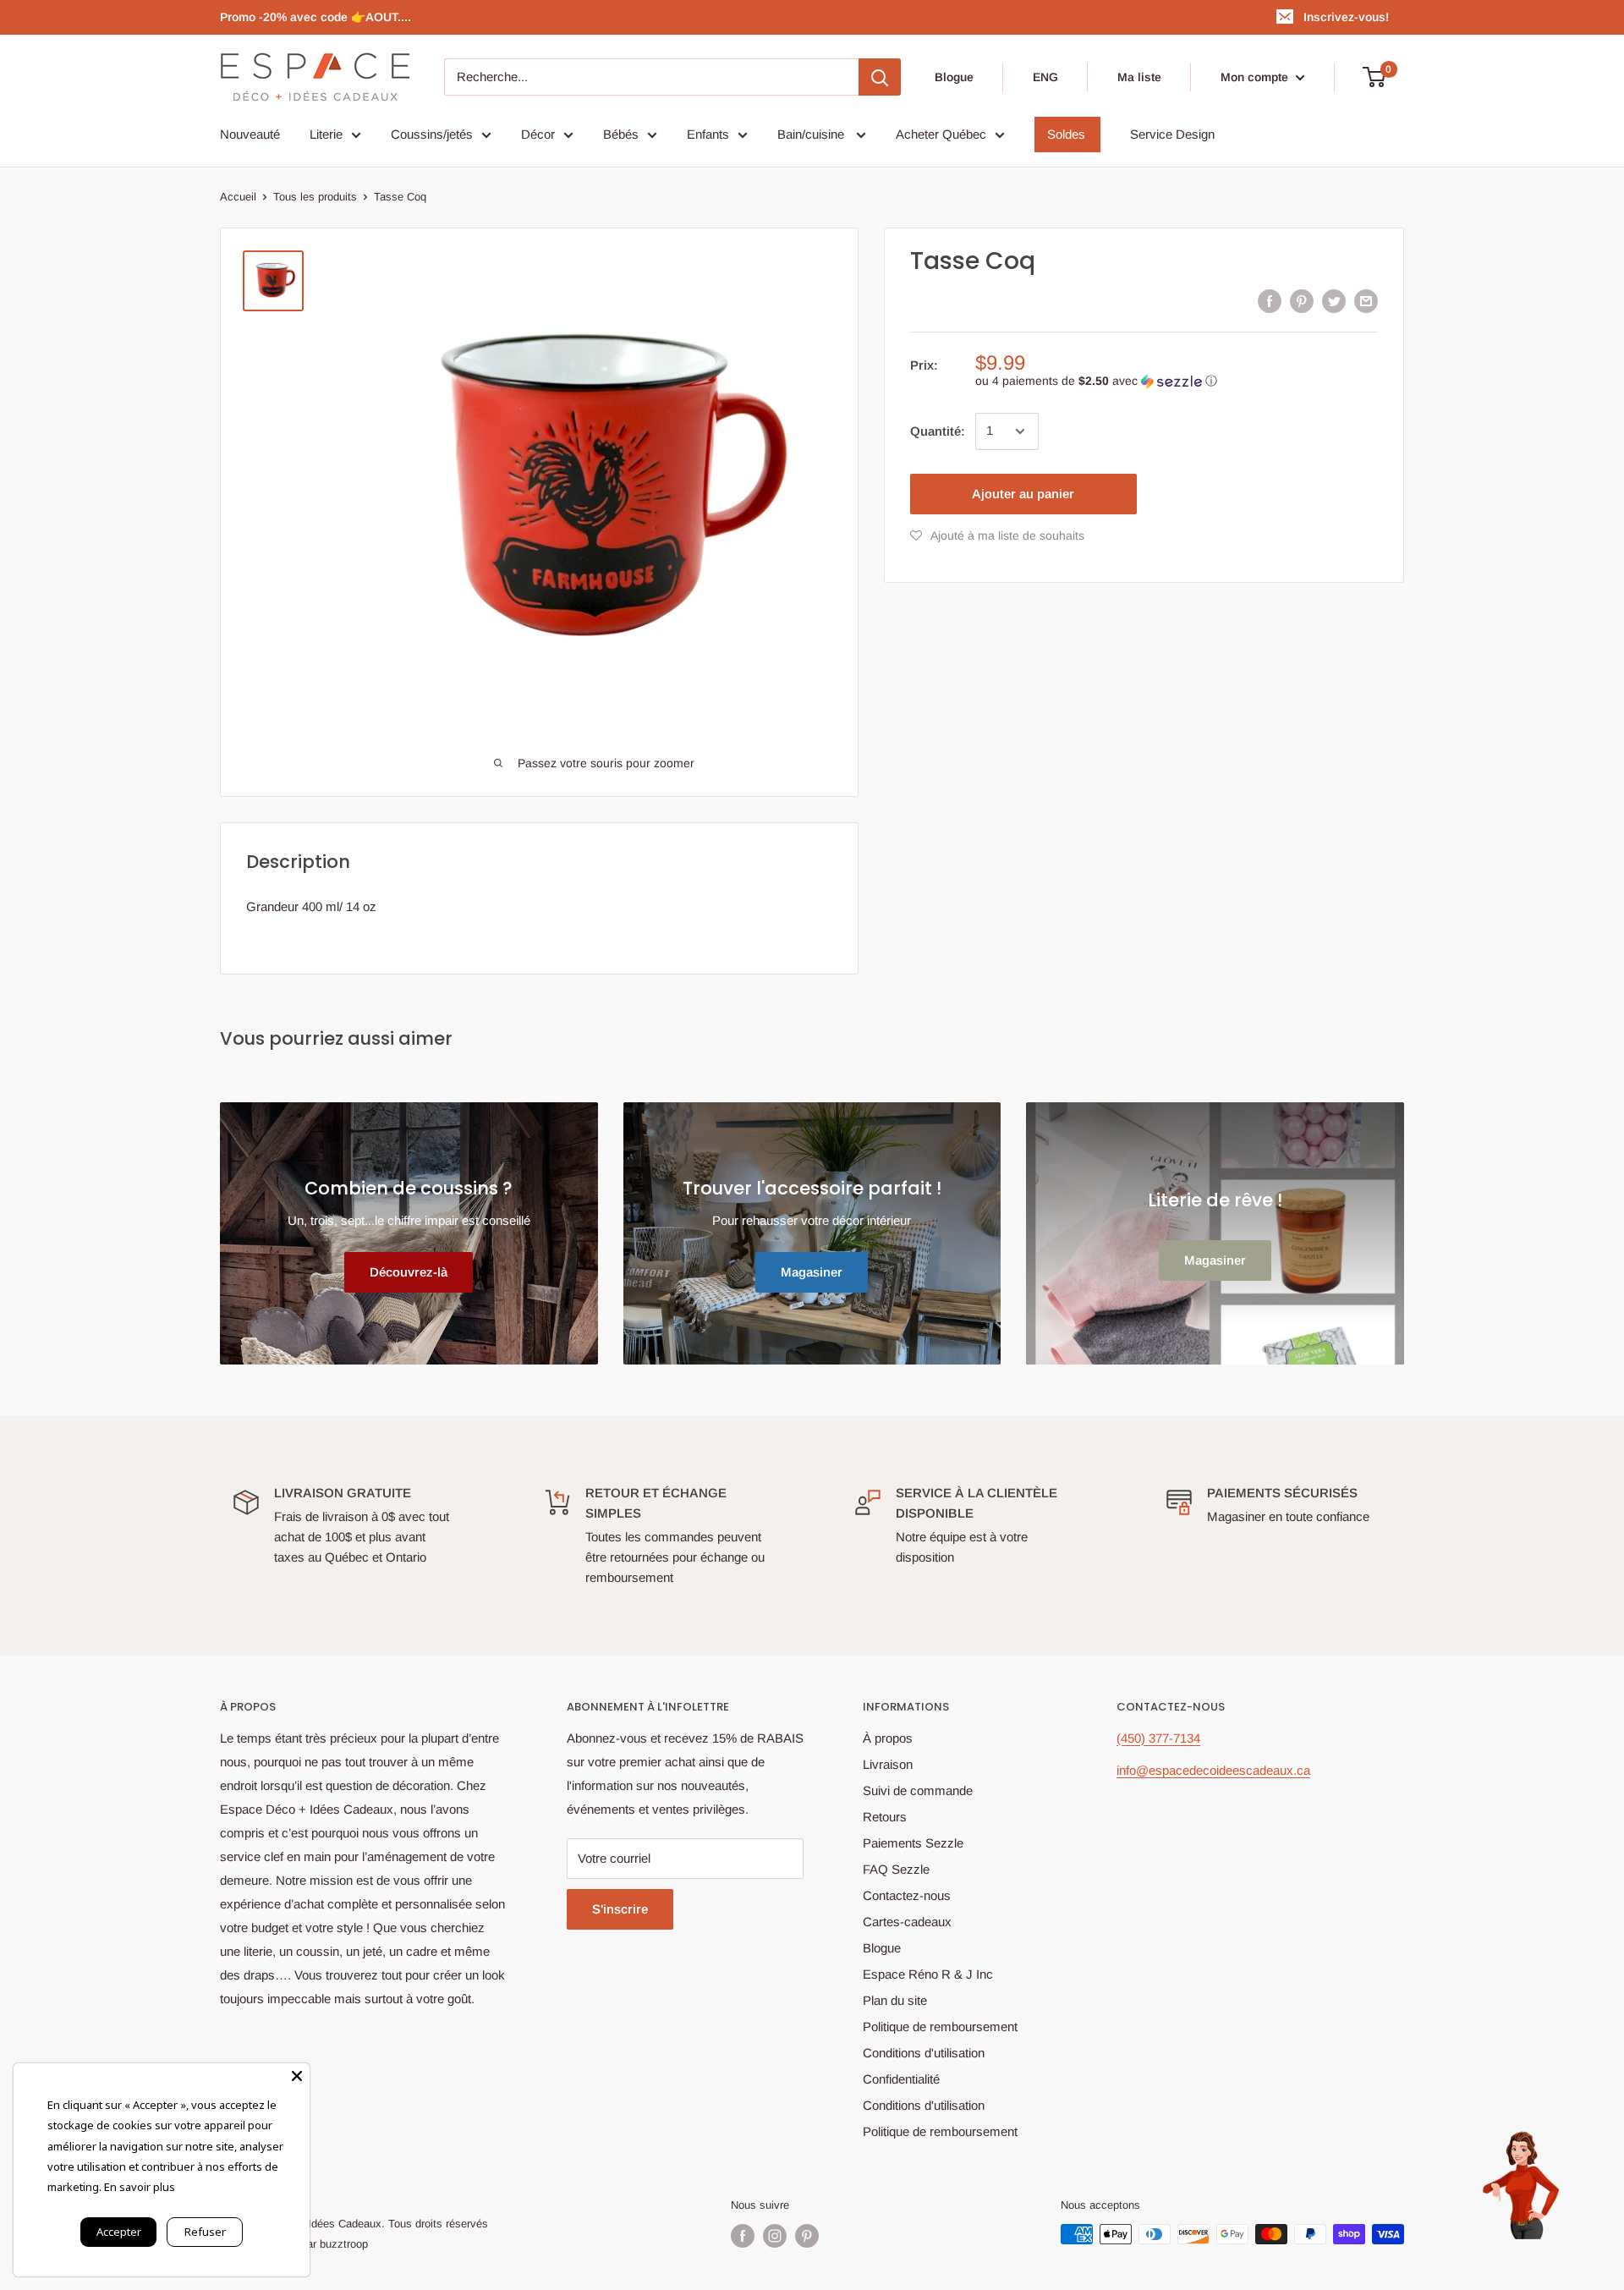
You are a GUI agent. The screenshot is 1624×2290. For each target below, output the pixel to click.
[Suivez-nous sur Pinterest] (807, 2236)
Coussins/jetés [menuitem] (432, 134)
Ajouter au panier (1023, 494)
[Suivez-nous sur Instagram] (775, 2236)
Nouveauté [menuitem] (250, 134)
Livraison (888, 1764)
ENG (1045, 77)
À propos (888, 1738)
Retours (885, 1817)
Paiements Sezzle (913, 1843)
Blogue (954, 77)
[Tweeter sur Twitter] (1334, 301)
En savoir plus (140, 2187)
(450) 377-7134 (1158, 1738)
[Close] (297, 2076)
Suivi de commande (918, 1790)
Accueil (238, 197)
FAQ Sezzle (896, 1869)
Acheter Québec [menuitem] (941, 134)
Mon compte (1256, 77)
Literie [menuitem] (326, 134)
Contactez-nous (907, 1895)
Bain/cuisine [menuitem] (812, 134)
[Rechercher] (880, 77)
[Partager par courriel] (1366, 301)
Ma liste (1139, 77)
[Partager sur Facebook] (1270, 301)
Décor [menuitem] (538, 134)
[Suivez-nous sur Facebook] (743, 2236)
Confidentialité (901, 2079)
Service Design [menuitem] (1172, 134)
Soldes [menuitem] (1066, 134)
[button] (1177, 381)
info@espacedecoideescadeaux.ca (1213, 1770)
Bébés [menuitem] (621, 134)
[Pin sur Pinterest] (1302, 301)
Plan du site (895, 2000)
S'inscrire (620, 1909)
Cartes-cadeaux (907, 1922)
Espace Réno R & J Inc (928, 1974)
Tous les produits (315, 197)
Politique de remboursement (940, 2026)
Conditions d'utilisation (924, 2053)
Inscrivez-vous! (1346, 17)
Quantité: (938, 431)
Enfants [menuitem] (708, 134)
